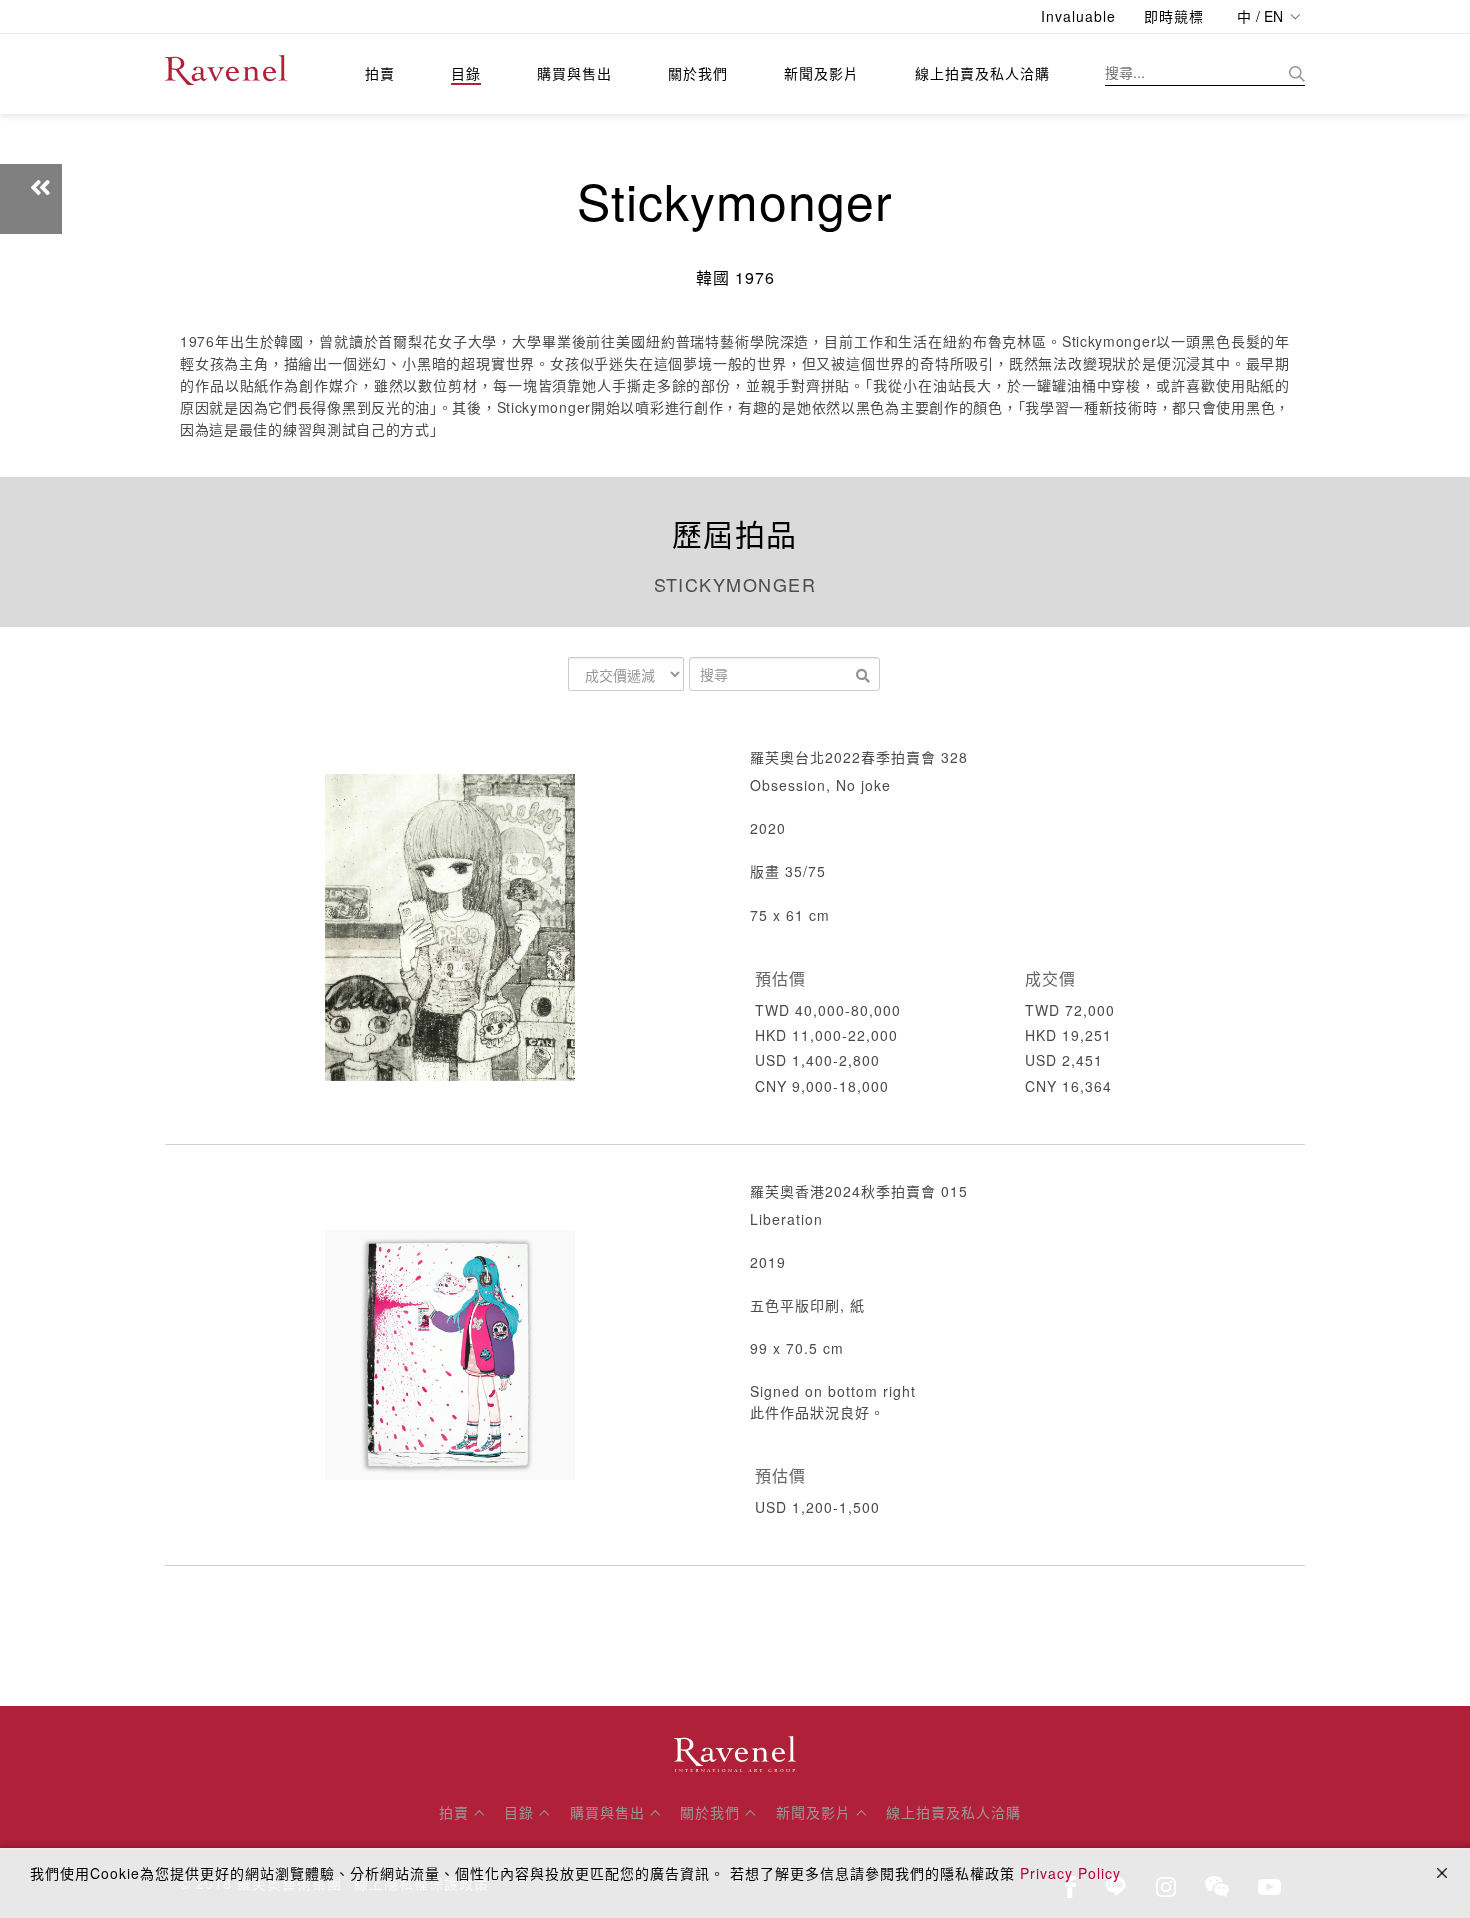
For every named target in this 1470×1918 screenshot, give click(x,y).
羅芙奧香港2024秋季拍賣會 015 (859, 1191)
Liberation (786, 1219)
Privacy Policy (1070, 1873)
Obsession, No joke (820, 785)
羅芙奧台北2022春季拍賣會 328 (859, 757)
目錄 (466, 73)
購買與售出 (574, 73)
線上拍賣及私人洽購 (982, 73)
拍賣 (380, 73)
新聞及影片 (821, 73)
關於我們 (698, 73)
